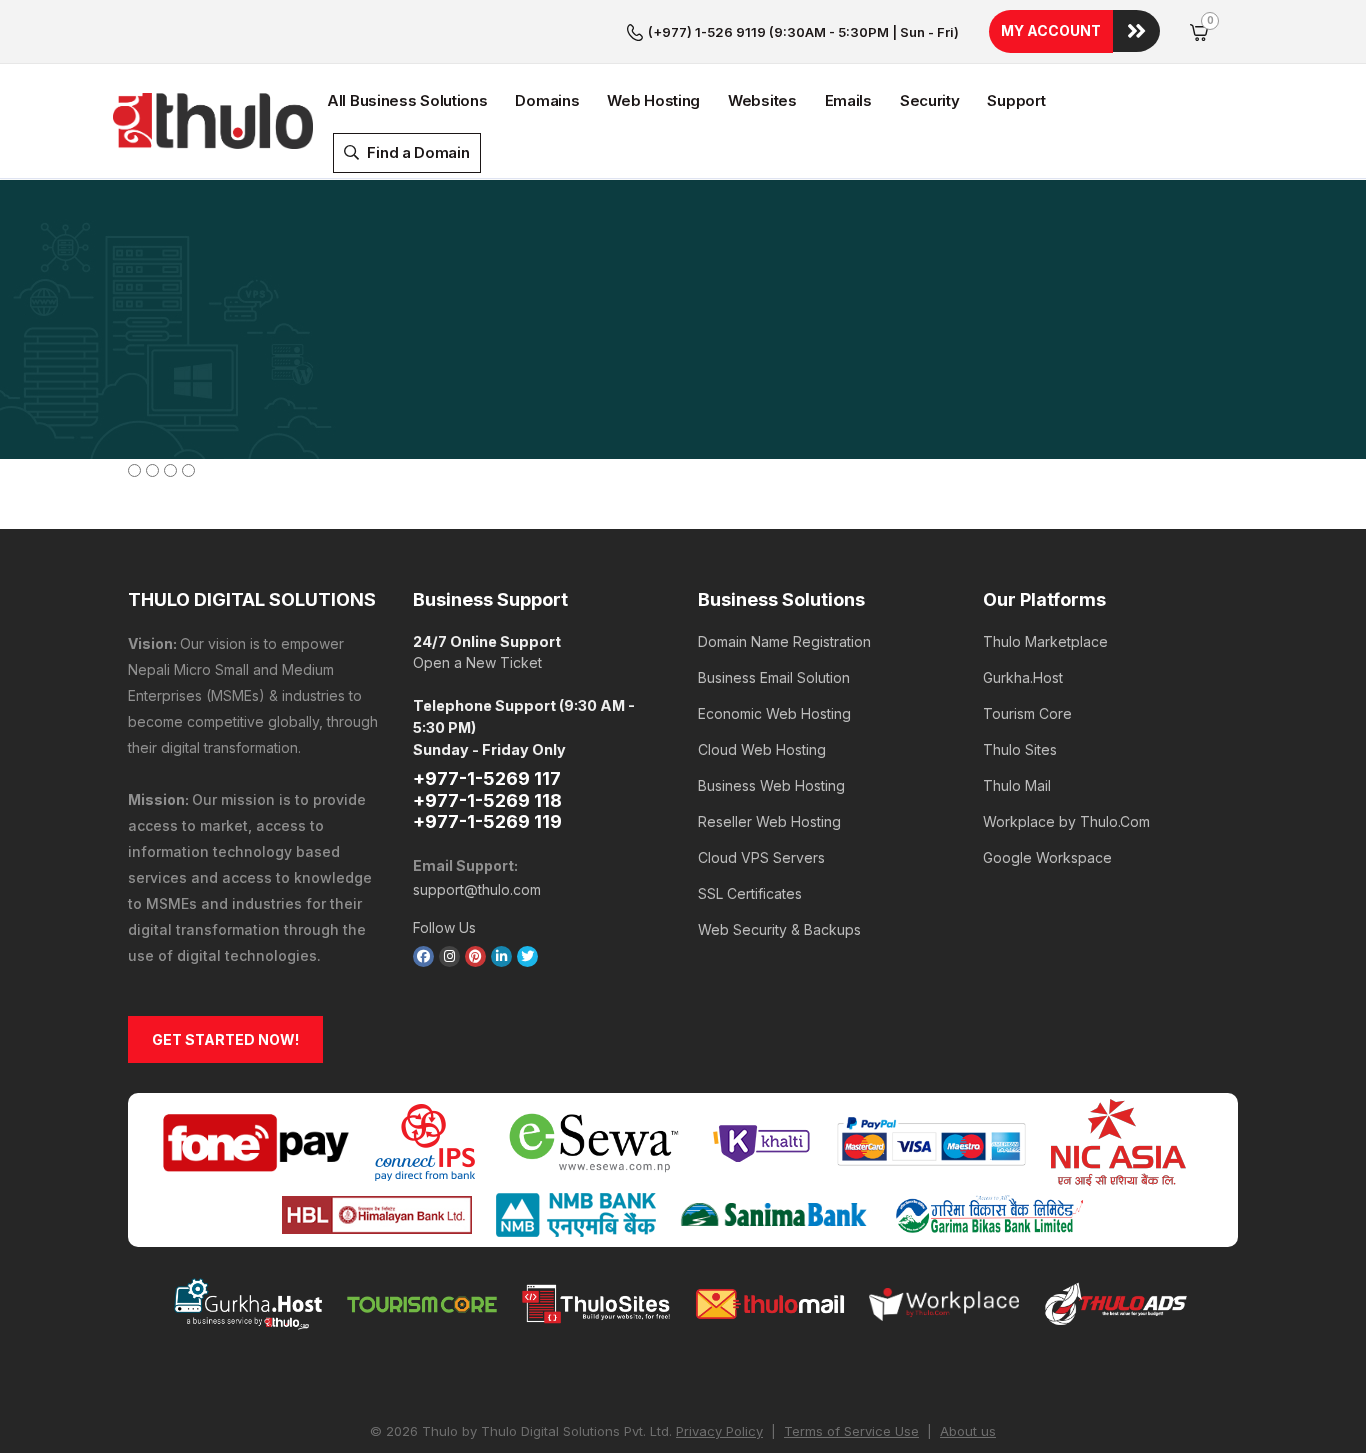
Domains (547, 100)
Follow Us (444, 927)
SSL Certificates (750, 893)
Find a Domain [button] (417, 152)
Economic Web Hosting (774, 713)
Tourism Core (1027, 713)
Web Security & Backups (779, 929)
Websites (762, 100)
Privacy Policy (719, 1431)
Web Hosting (653, 100)
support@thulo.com (477, 889)
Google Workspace (1047, 857)
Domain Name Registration (784, 641)
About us (968, 1431)
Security (930, 100)
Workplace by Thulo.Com (1066, 821)
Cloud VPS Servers (761, 857)
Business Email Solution (774, 677)
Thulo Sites (1020, 749)
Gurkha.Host (1023, 677)
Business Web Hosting (771, 785)
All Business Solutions (407, 100)
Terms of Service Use (851, 1431)
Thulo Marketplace (1045, 641)
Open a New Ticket (477, 662)
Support (1016, 100)
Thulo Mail (1017, 785)
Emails (848, 100)
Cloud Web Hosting (762, 749)
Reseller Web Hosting (769, 821)
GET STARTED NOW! (225, 1039)
